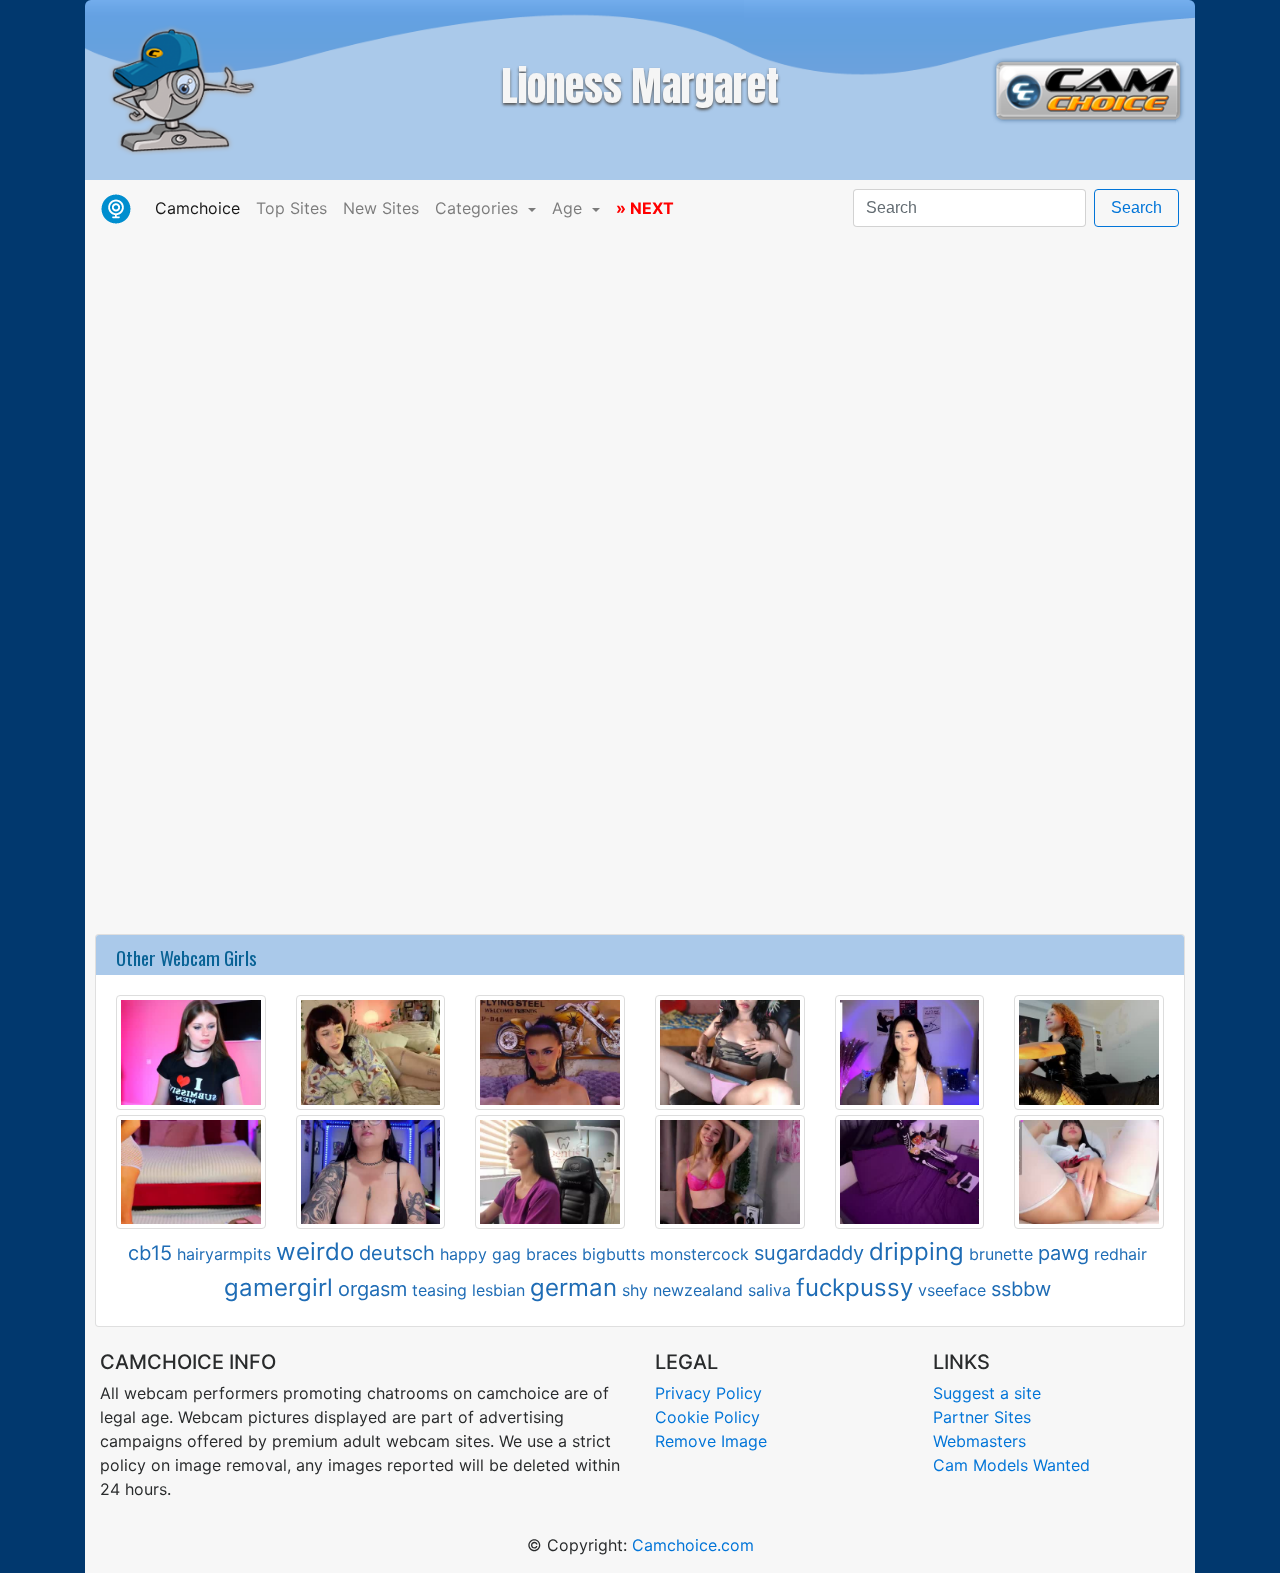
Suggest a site (987, 1393)
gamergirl (278, 1287)
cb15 (150, 1253)
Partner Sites (982, 1417)
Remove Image (711, 1441)
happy (463, 1254)
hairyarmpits (224, 1254)
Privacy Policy (708, 1393)
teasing (439, 1290)
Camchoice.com (693, 1545)
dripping (916, 1251)
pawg (1063, 1253)
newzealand (698, 1290)
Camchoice (201, 207)
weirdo (315, 1251)
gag (506, 1254)
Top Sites (291, 208)
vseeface (952, 1290)
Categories (479, 208)
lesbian (498, 1290)
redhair (1120, 1254)
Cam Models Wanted (1011, 1465)
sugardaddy (809, 1253)
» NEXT (645, 208)
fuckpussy (854, 1287)
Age (569, 208)
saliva (769, 1290)
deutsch (397, 1253)
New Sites (381, 208)
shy (635, 1290)
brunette (1001, 1254)
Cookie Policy (707, 1417)
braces (551, 1254)
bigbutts (613, 1254)
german (573, 1287)
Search (1136, 207)
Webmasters (979, 1441)
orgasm (372, 1289)
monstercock (699, 1254)
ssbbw (1021, 1289)
